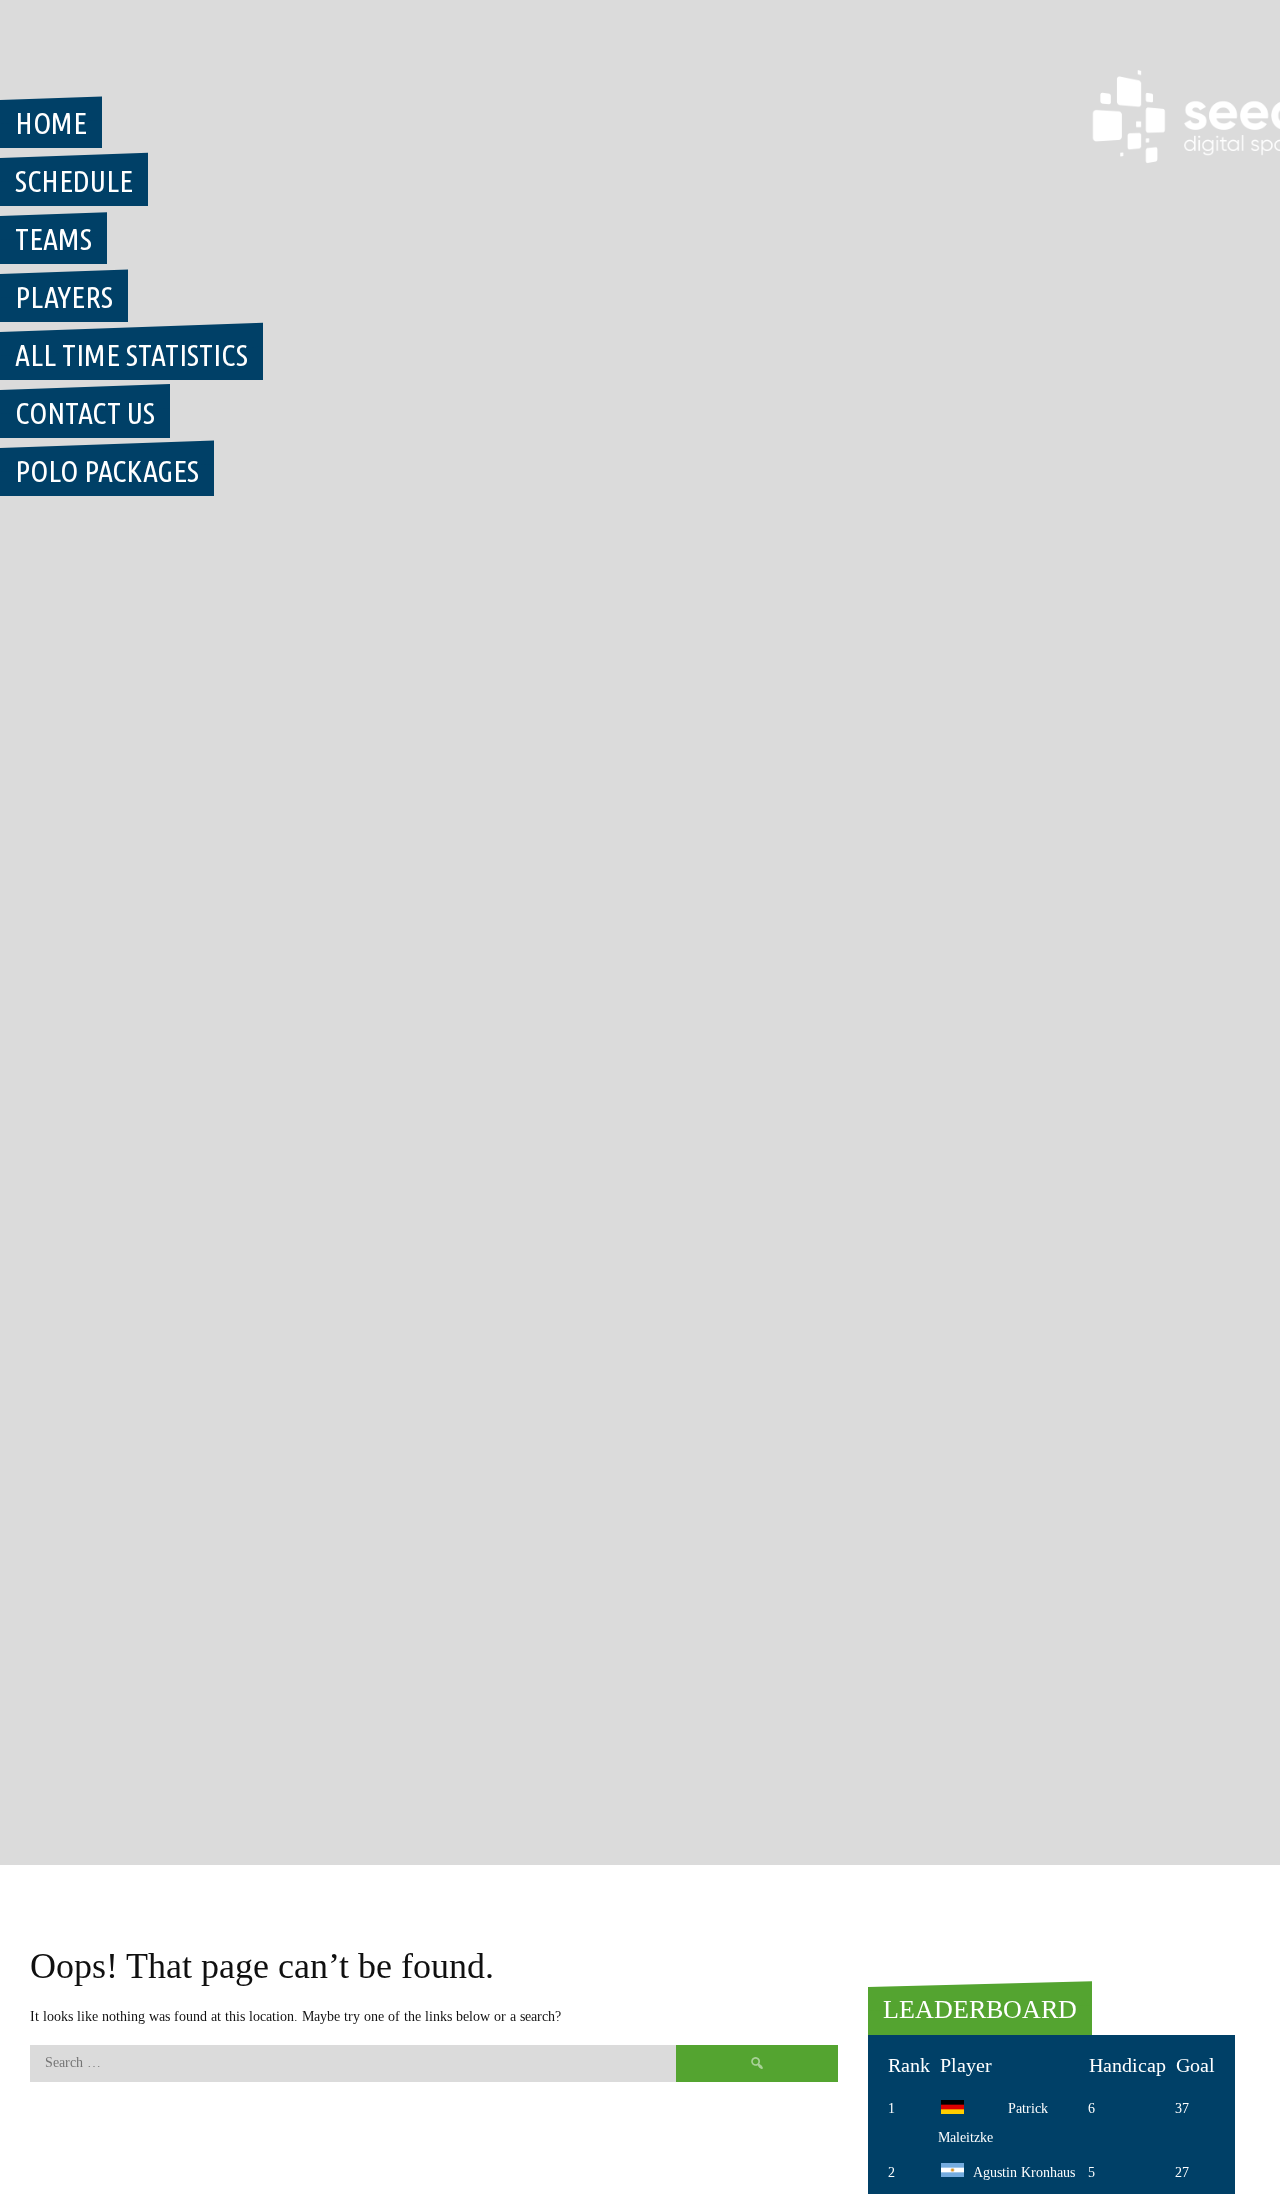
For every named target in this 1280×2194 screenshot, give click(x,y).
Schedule (74, 181)
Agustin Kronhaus (1024, 2172)
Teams (53, 239)
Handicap (1127, 2065)
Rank (909, 2065)
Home (51, 123)
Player (966, 2065)
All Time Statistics (131, 355)
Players (64, 297)
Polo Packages (107, 471)
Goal (1195, 2065)
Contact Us (85, 413)
